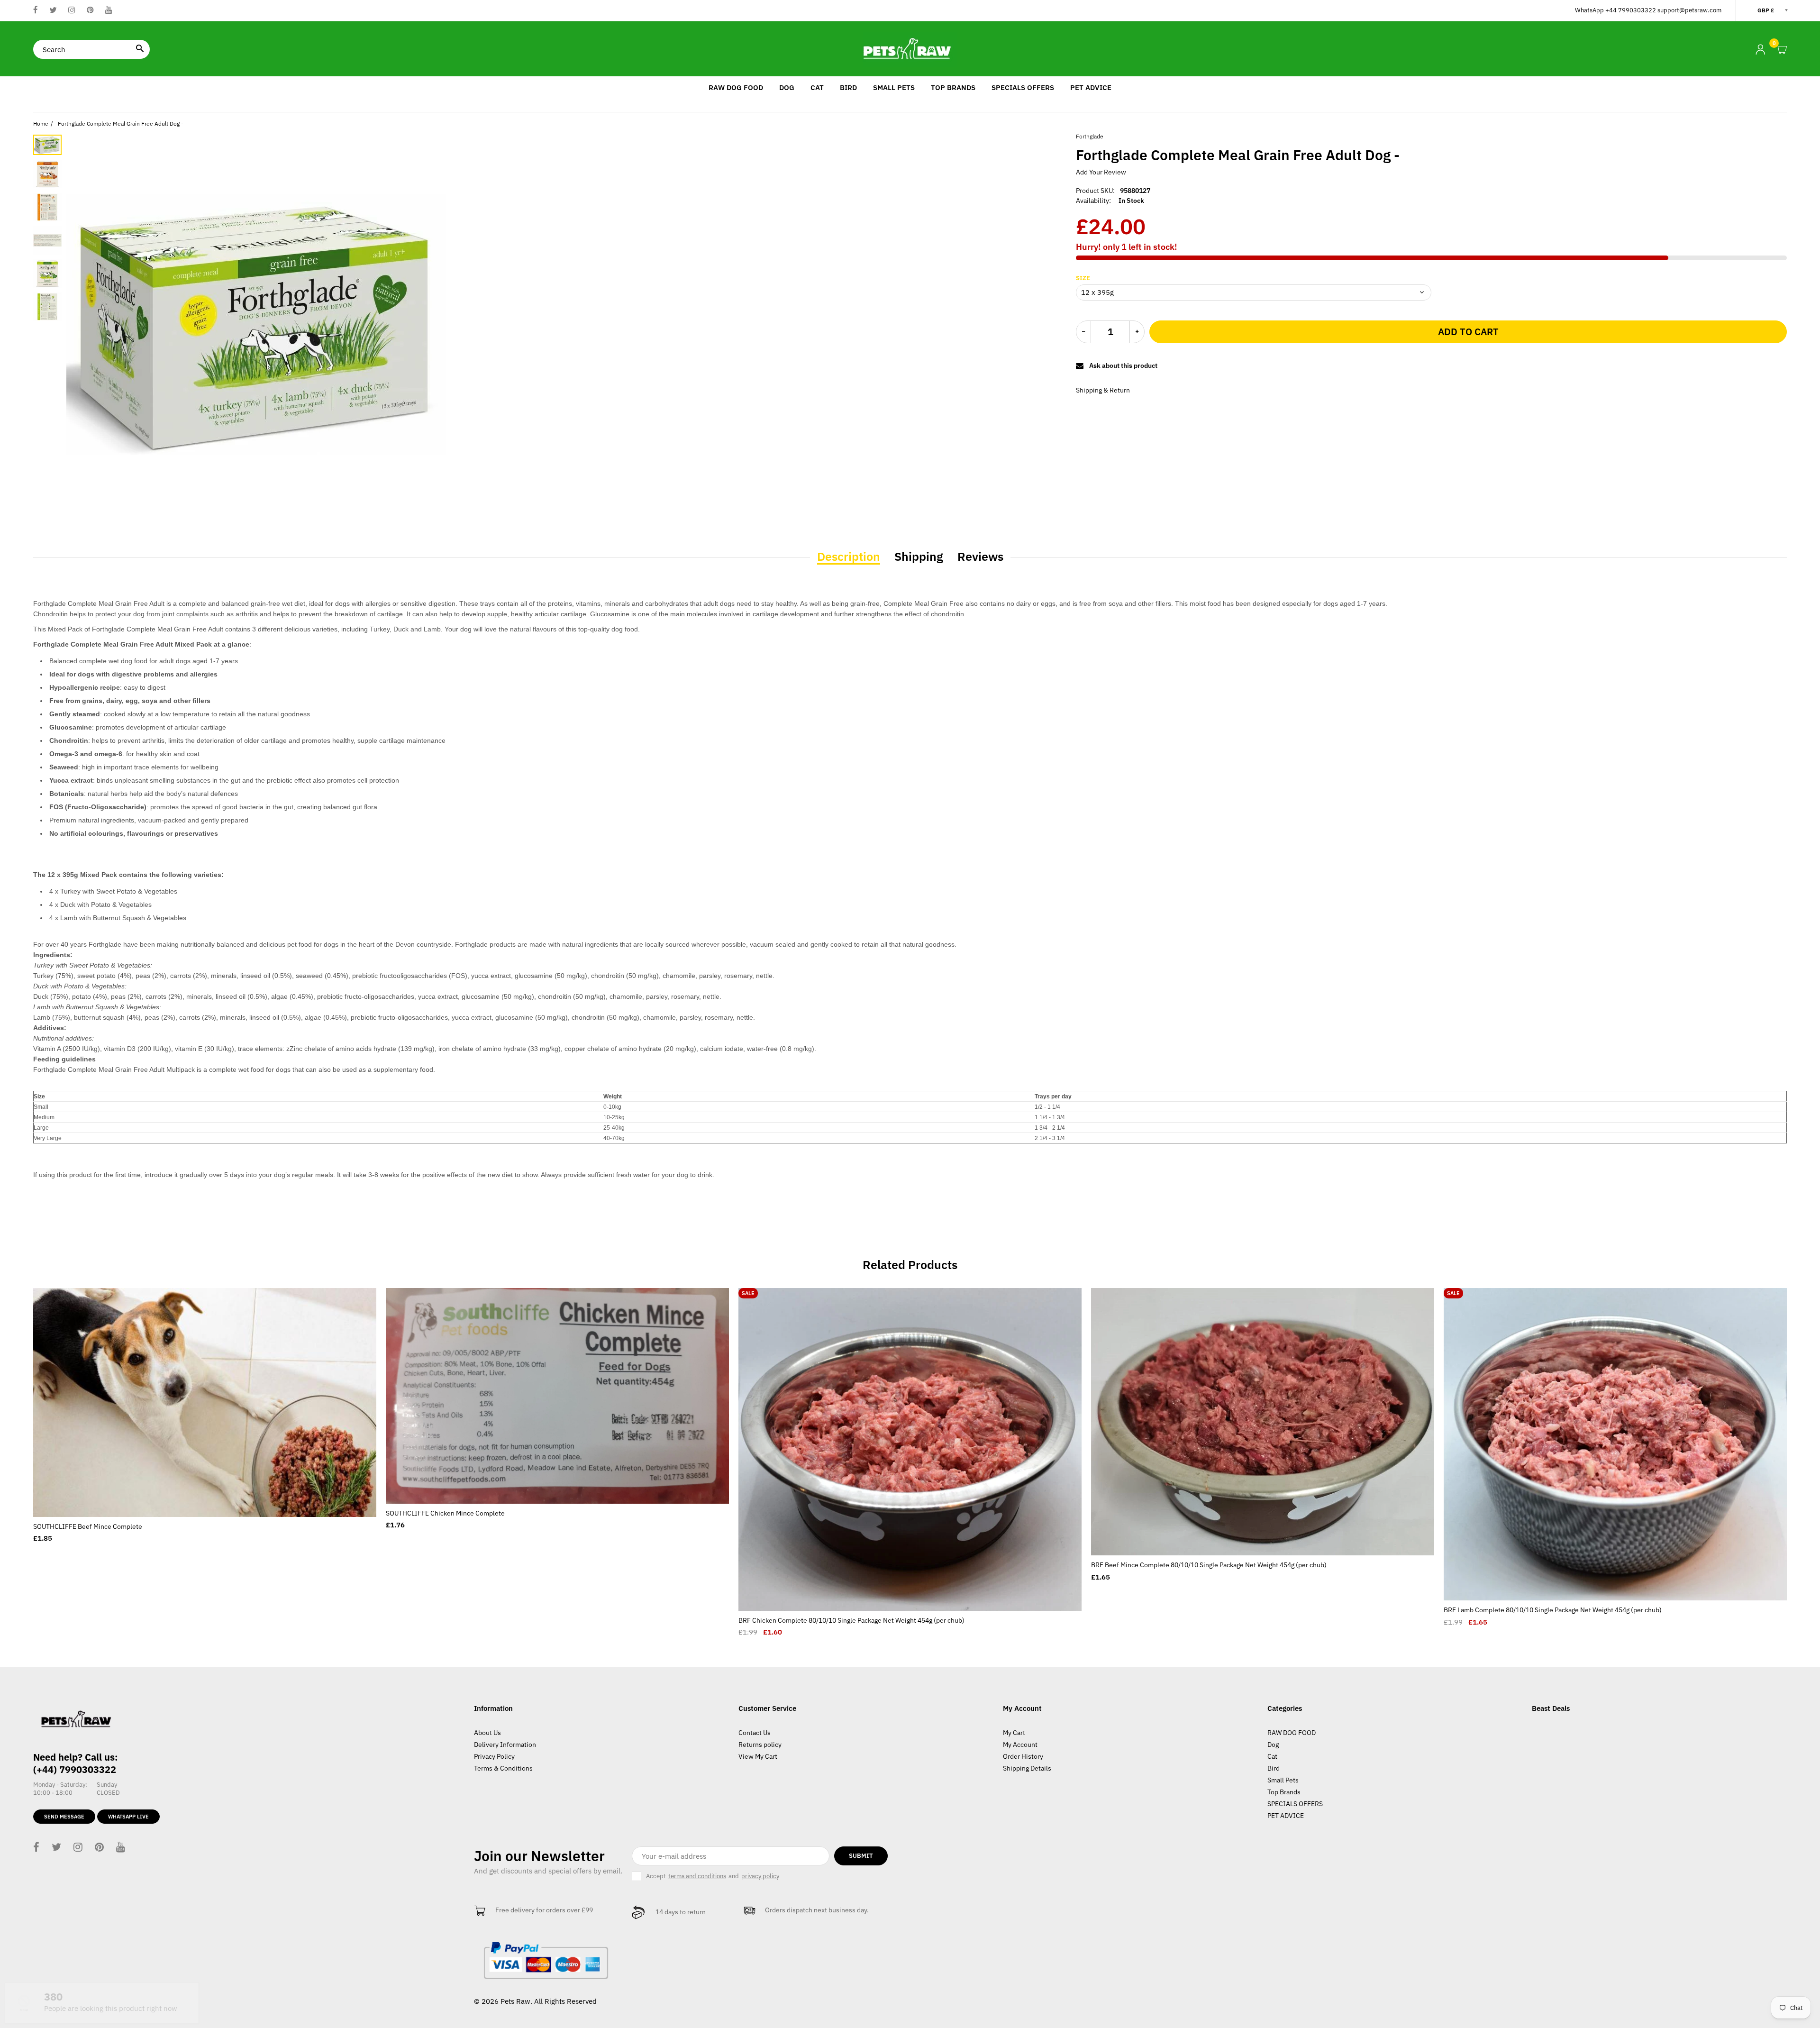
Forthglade (1090, 136)
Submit (861, 1856)
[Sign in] (1760, 50)
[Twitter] (53, 11)
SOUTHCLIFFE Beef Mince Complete (88, 1526)
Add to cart (1468, 332)
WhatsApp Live (128, 1817)
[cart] (1782, 50)
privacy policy (760, 1876)
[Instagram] (72, 11)
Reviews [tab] (980, 557)
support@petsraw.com (1689, 10)
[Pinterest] (90, 11)
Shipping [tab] (919, 557)
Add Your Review (1101, 172)
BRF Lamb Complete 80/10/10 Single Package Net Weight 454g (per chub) (1553, 1610)
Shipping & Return (1103, 390)
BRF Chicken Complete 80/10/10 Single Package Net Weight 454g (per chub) (851, 1620)
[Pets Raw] (910, 49)
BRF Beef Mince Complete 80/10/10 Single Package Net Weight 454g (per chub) (1209, 1565)
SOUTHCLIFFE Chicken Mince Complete (445, 1513)
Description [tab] (849, 557)
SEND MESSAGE (64, 1817)
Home (41, 123)
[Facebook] (36, 11)
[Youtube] (109, 11)
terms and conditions (697, 1876)
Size (1083, 278)
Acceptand (713, 1876)
